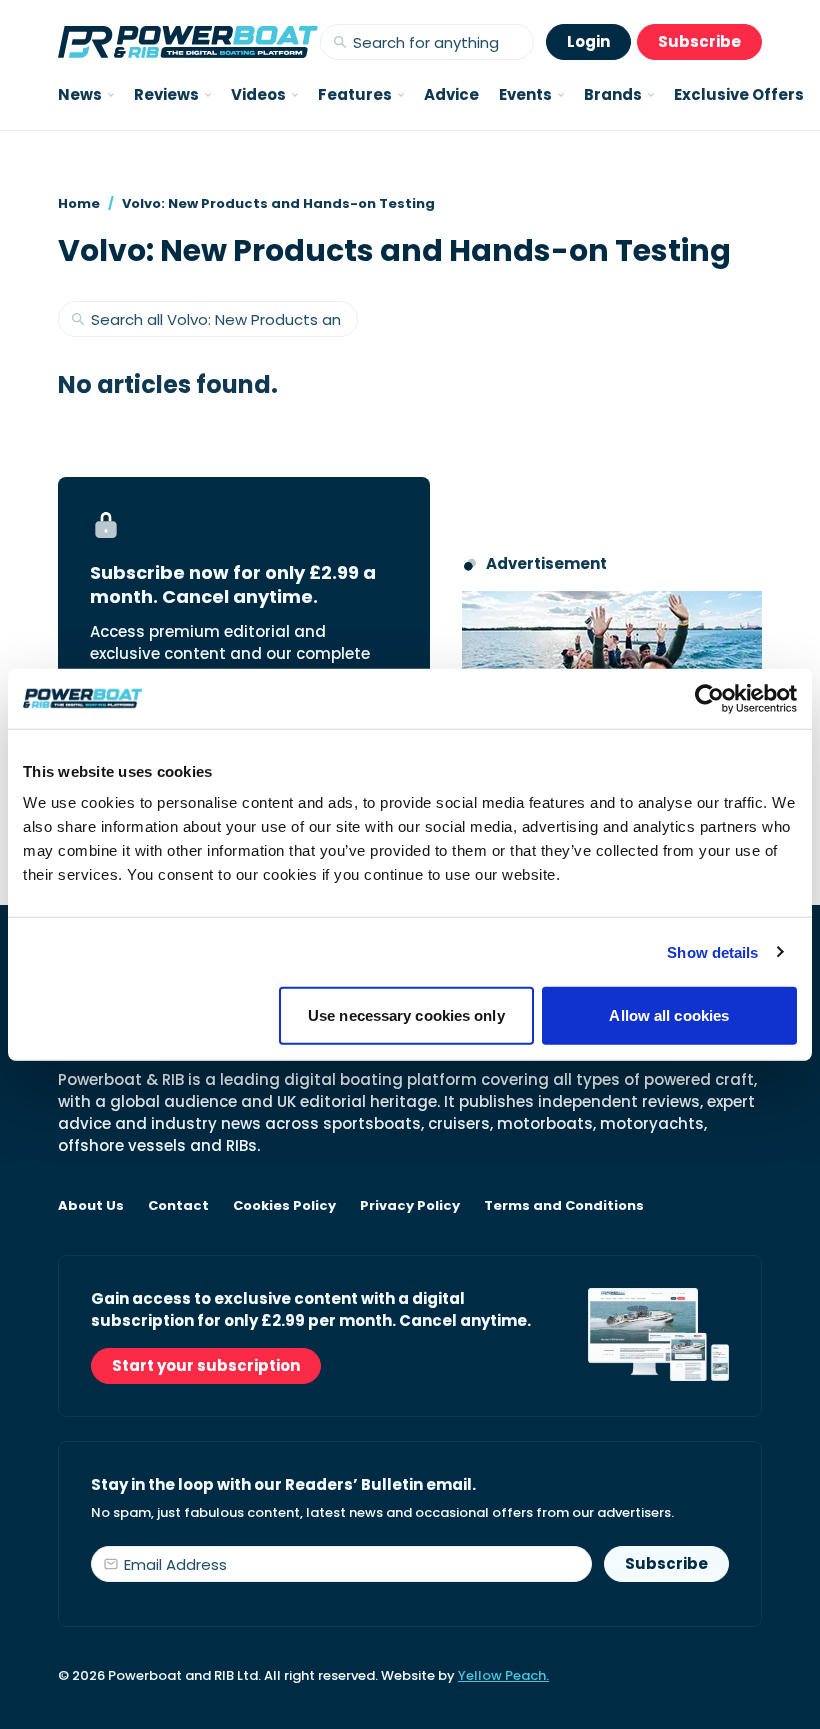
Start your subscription (206, 1365)
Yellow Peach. (503, 1675)
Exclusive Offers (739, 94)
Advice (451, 94)
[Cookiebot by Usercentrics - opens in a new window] (709, 698)
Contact (178, 1206)
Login (588, 41)
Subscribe (699, 41)
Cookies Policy (284, 1206)
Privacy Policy (410, 1206)
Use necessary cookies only (406, 1015)
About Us (91, 1206)
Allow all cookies (669, 1015)
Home (79, 203)
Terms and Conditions (564, 1206)
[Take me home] (188, 42)
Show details (712, 951)
